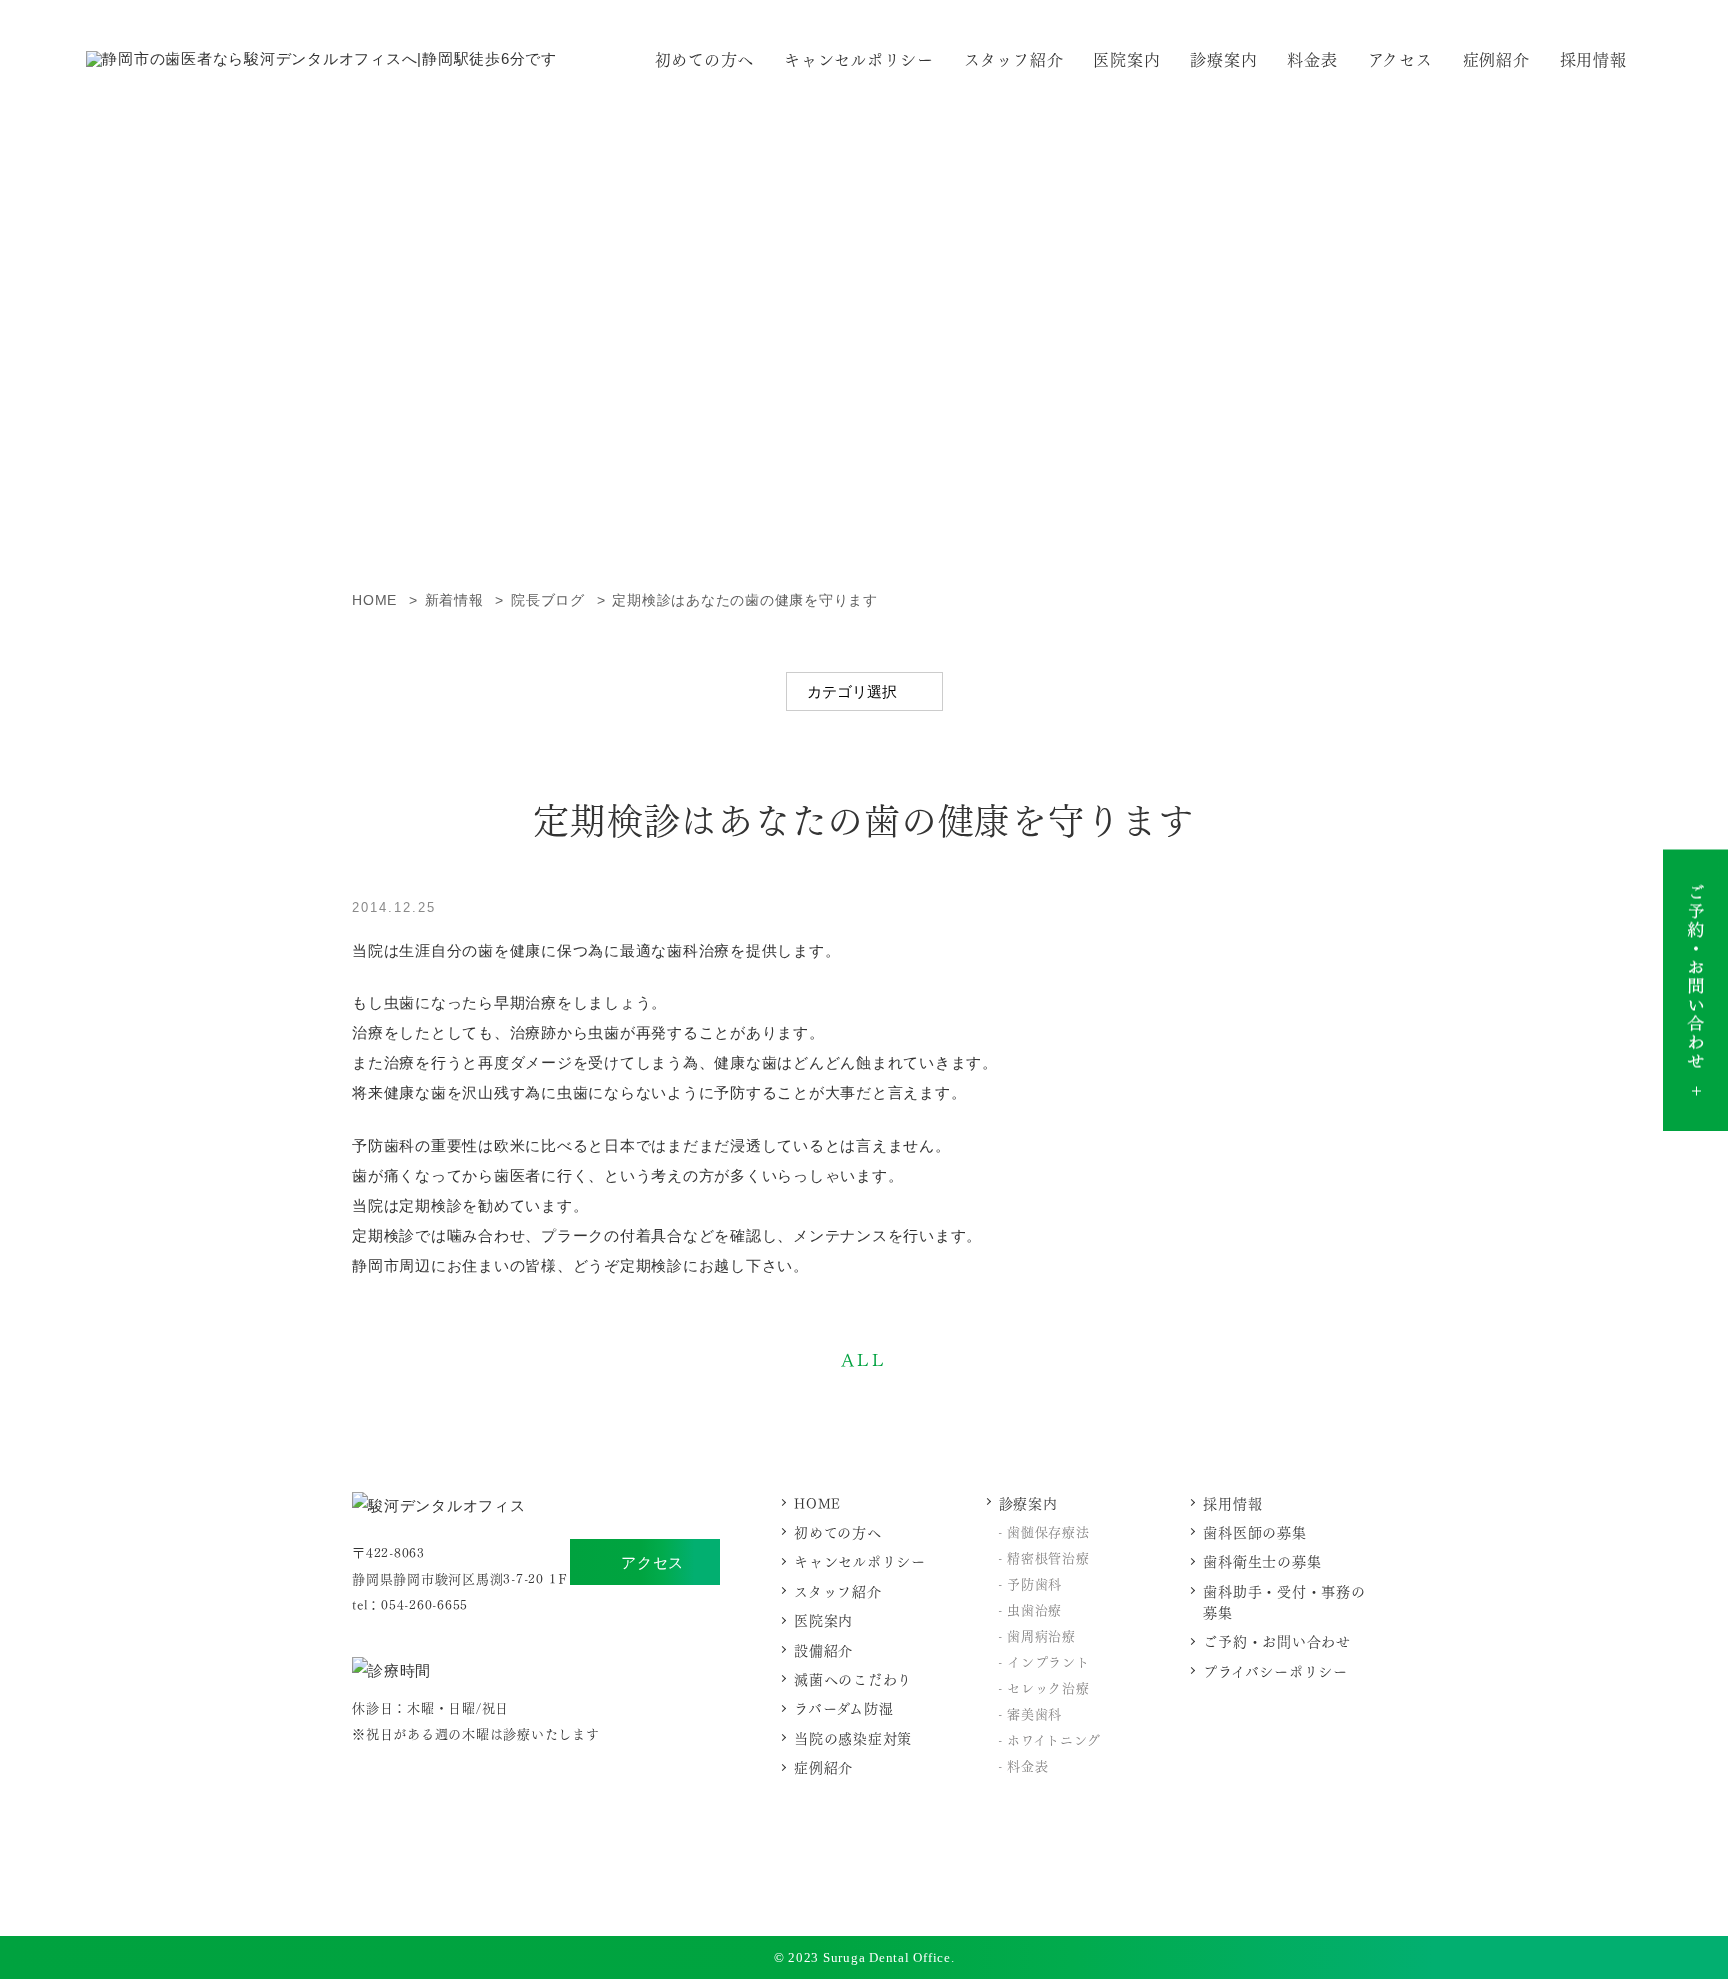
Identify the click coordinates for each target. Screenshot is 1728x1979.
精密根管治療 (1048, 1556)
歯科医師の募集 (1254, 1531)
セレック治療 (1048, 1686)
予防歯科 (1034, 1582)
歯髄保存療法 (1048, 1530)
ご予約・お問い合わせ (1277, 1640)
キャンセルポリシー (859, 58)
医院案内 (1126, 58)
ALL (863, 1358)
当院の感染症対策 (853, 1737)
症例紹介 (1496, 58)
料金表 (1312, 58)
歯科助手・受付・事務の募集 (1284, 1601)
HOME (817, 1502)
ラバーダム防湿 (843, 1707)
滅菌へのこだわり (853, 1678)
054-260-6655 (424, 1603)
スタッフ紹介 (1014, 58)
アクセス (652, 1562)
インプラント (1048, 1660)
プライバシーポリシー (1275, 1670)
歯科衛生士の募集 (1262, 1560)
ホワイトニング (1053, 1738)
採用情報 (1593, 58)
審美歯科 (1034, 1712)
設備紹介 (823, 1649)
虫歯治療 (1034, 1608)
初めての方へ (705, 58)
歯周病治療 (1041, 1634)
